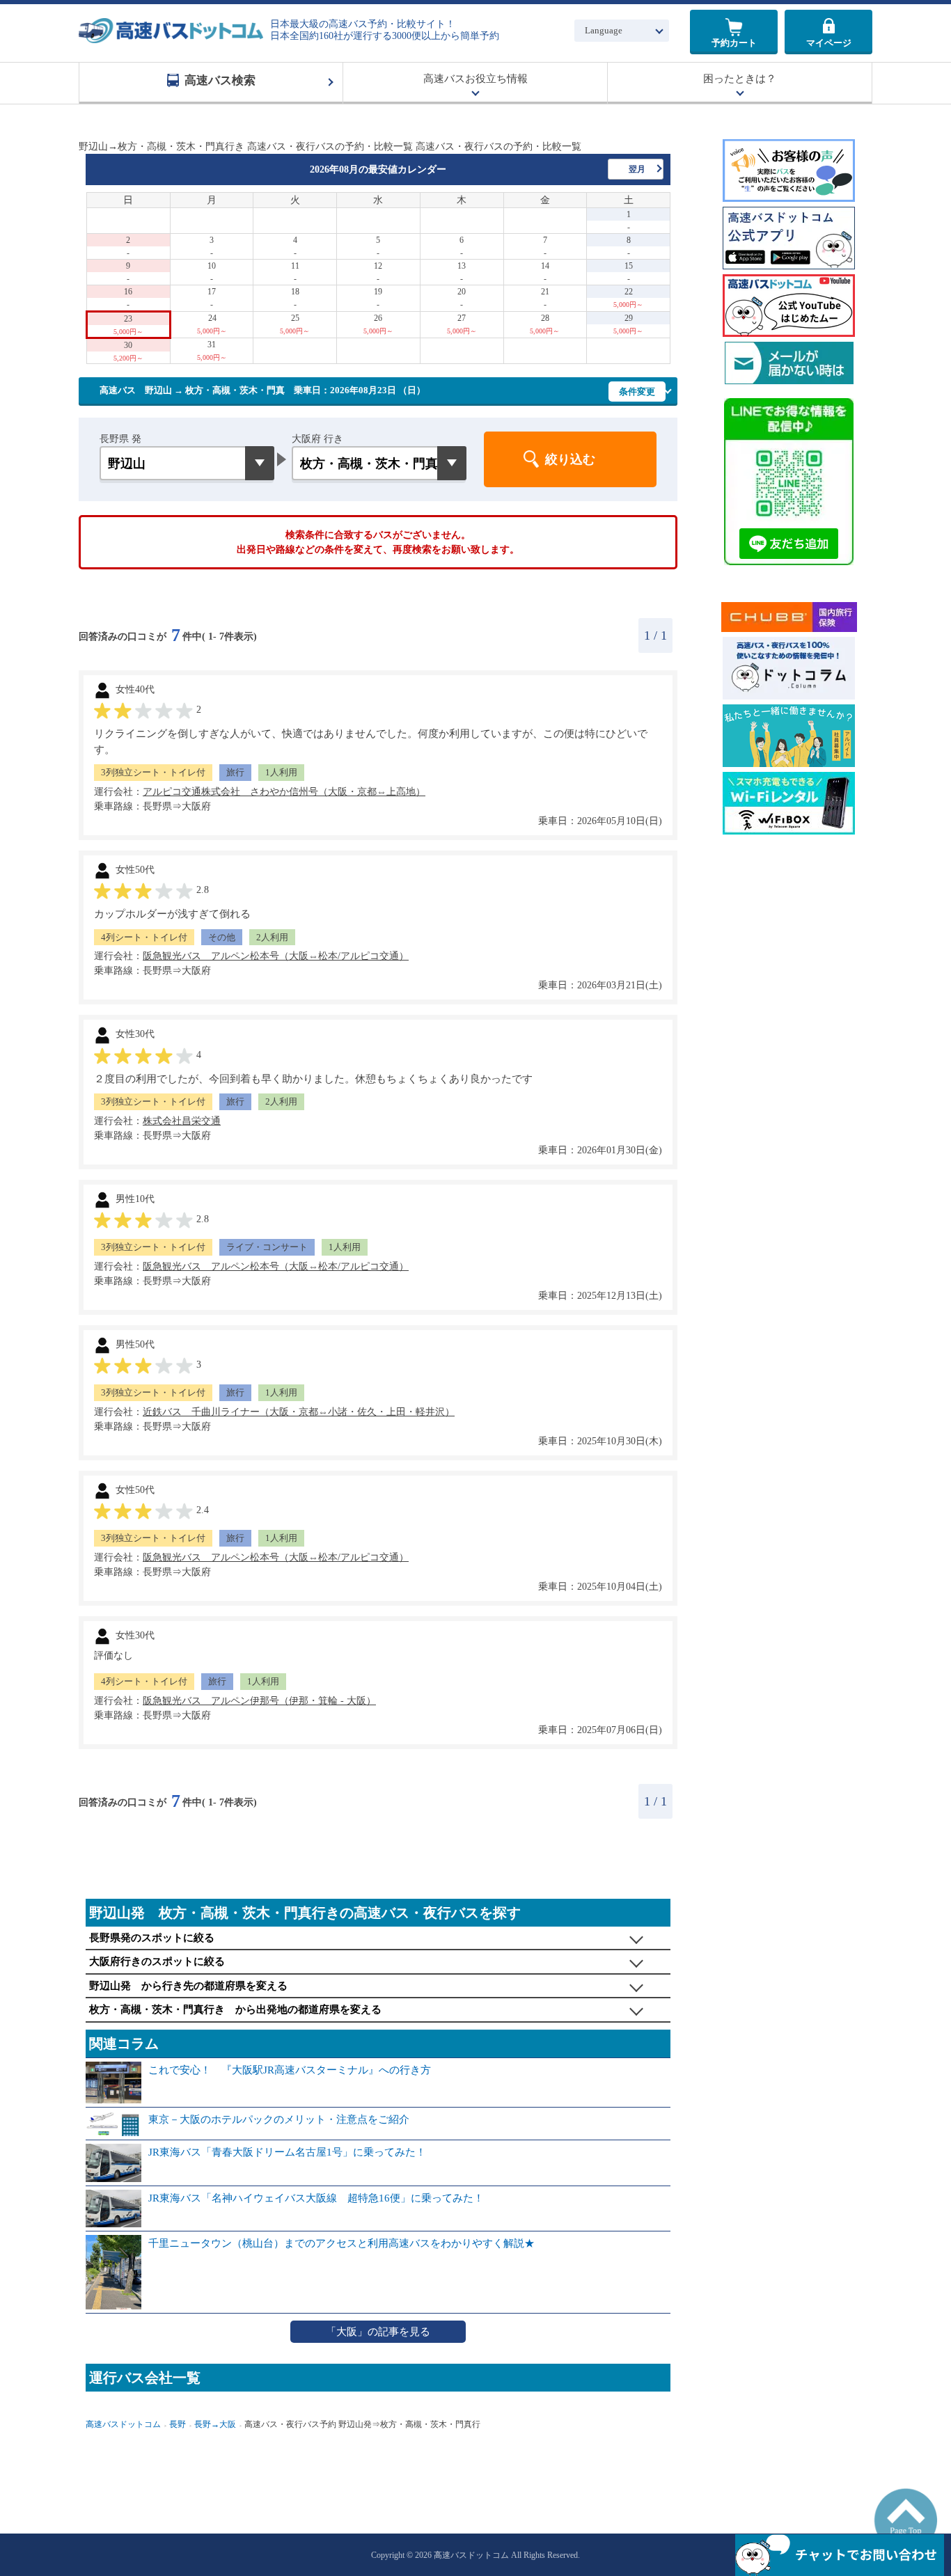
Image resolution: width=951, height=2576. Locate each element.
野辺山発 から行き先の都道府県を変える (188, 1986)
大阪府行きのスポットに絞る (157, 1961)
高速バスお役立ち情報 (475, 79)
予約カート (734, 43)
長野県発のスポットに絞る (152, 1938)
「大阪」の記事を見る (378, 2332)
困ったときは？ (740, 79)
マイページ (829, 43)
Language (604, 30)
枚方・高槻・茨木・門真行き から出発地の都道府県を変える (235, 2009)
